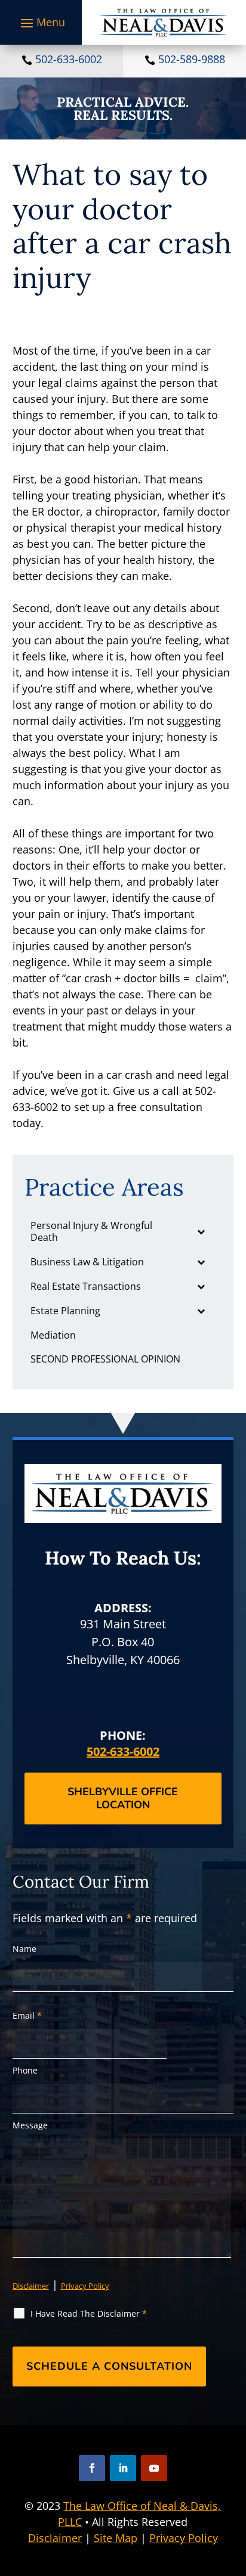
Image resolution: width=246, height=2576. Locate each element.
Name (24, 1949)
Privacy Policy (85, 2286)
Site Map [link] (116, 2538)
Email (27, 2015)
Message (30, 2125)
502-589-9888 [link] (192, 59)
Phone (25, 2070)
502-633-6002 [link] (69, 59)
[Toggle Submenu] (201, 1232)
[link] (164, 22)
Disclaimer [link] (55, 2538)
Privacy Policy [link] (184, 2538)
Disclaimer (31, 2286)
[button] (41, 23)
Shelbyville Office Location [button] (123, 1798)
